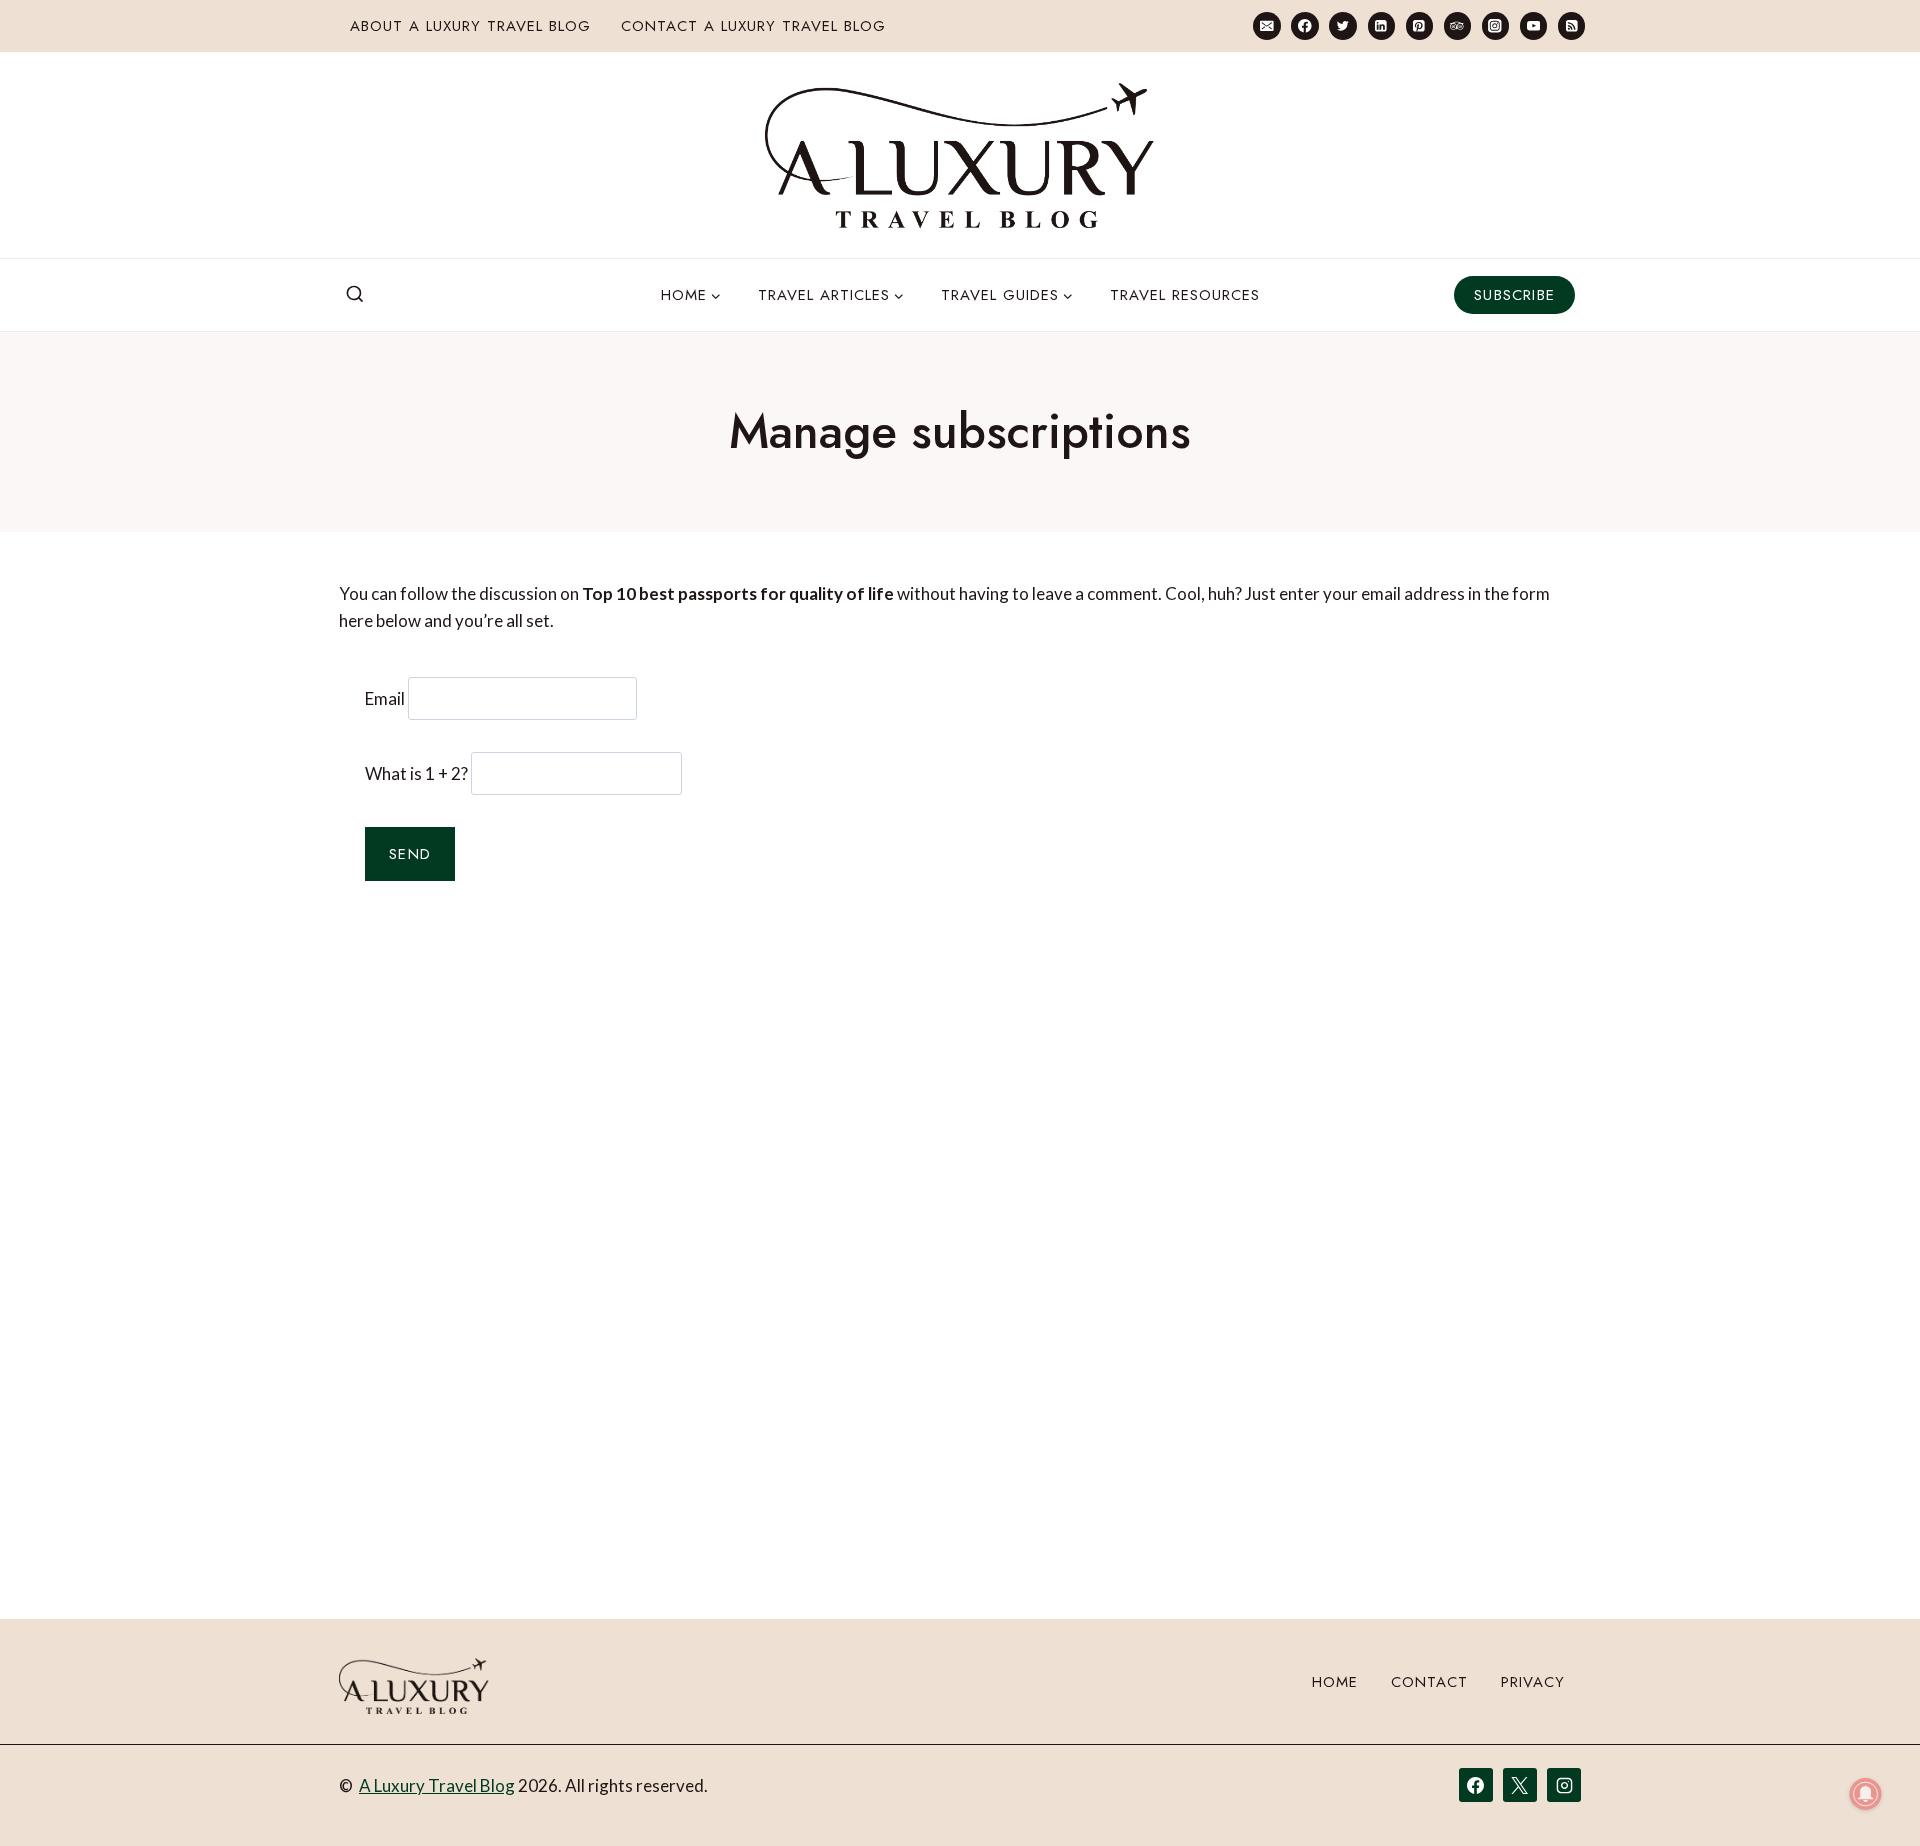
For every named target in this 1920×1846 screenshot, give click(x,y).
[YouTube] (1533, 25)
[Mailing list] (1266, 25)
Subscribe (1514, 295)
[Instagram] (1495, 25)
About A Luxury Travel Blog (470, 26)
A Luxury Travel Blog (437, 1785)
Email (385, 698)
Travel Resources (1185, 295)
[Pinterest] (1419, 25)
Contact (1429, 1682)
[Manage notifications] (1866, 1794)
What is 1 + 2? (416, 773)
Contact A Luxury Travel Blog (753, 26)
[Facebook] (1304, 25)
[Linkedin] (1381, 25)
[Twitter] (1342, 25)
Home (1335, 1682)
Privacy (1533, 1682)
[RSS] (1571, 25)
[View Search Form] (355, 295)
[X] (1520, 1785)
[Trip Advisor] (1457, 25)
